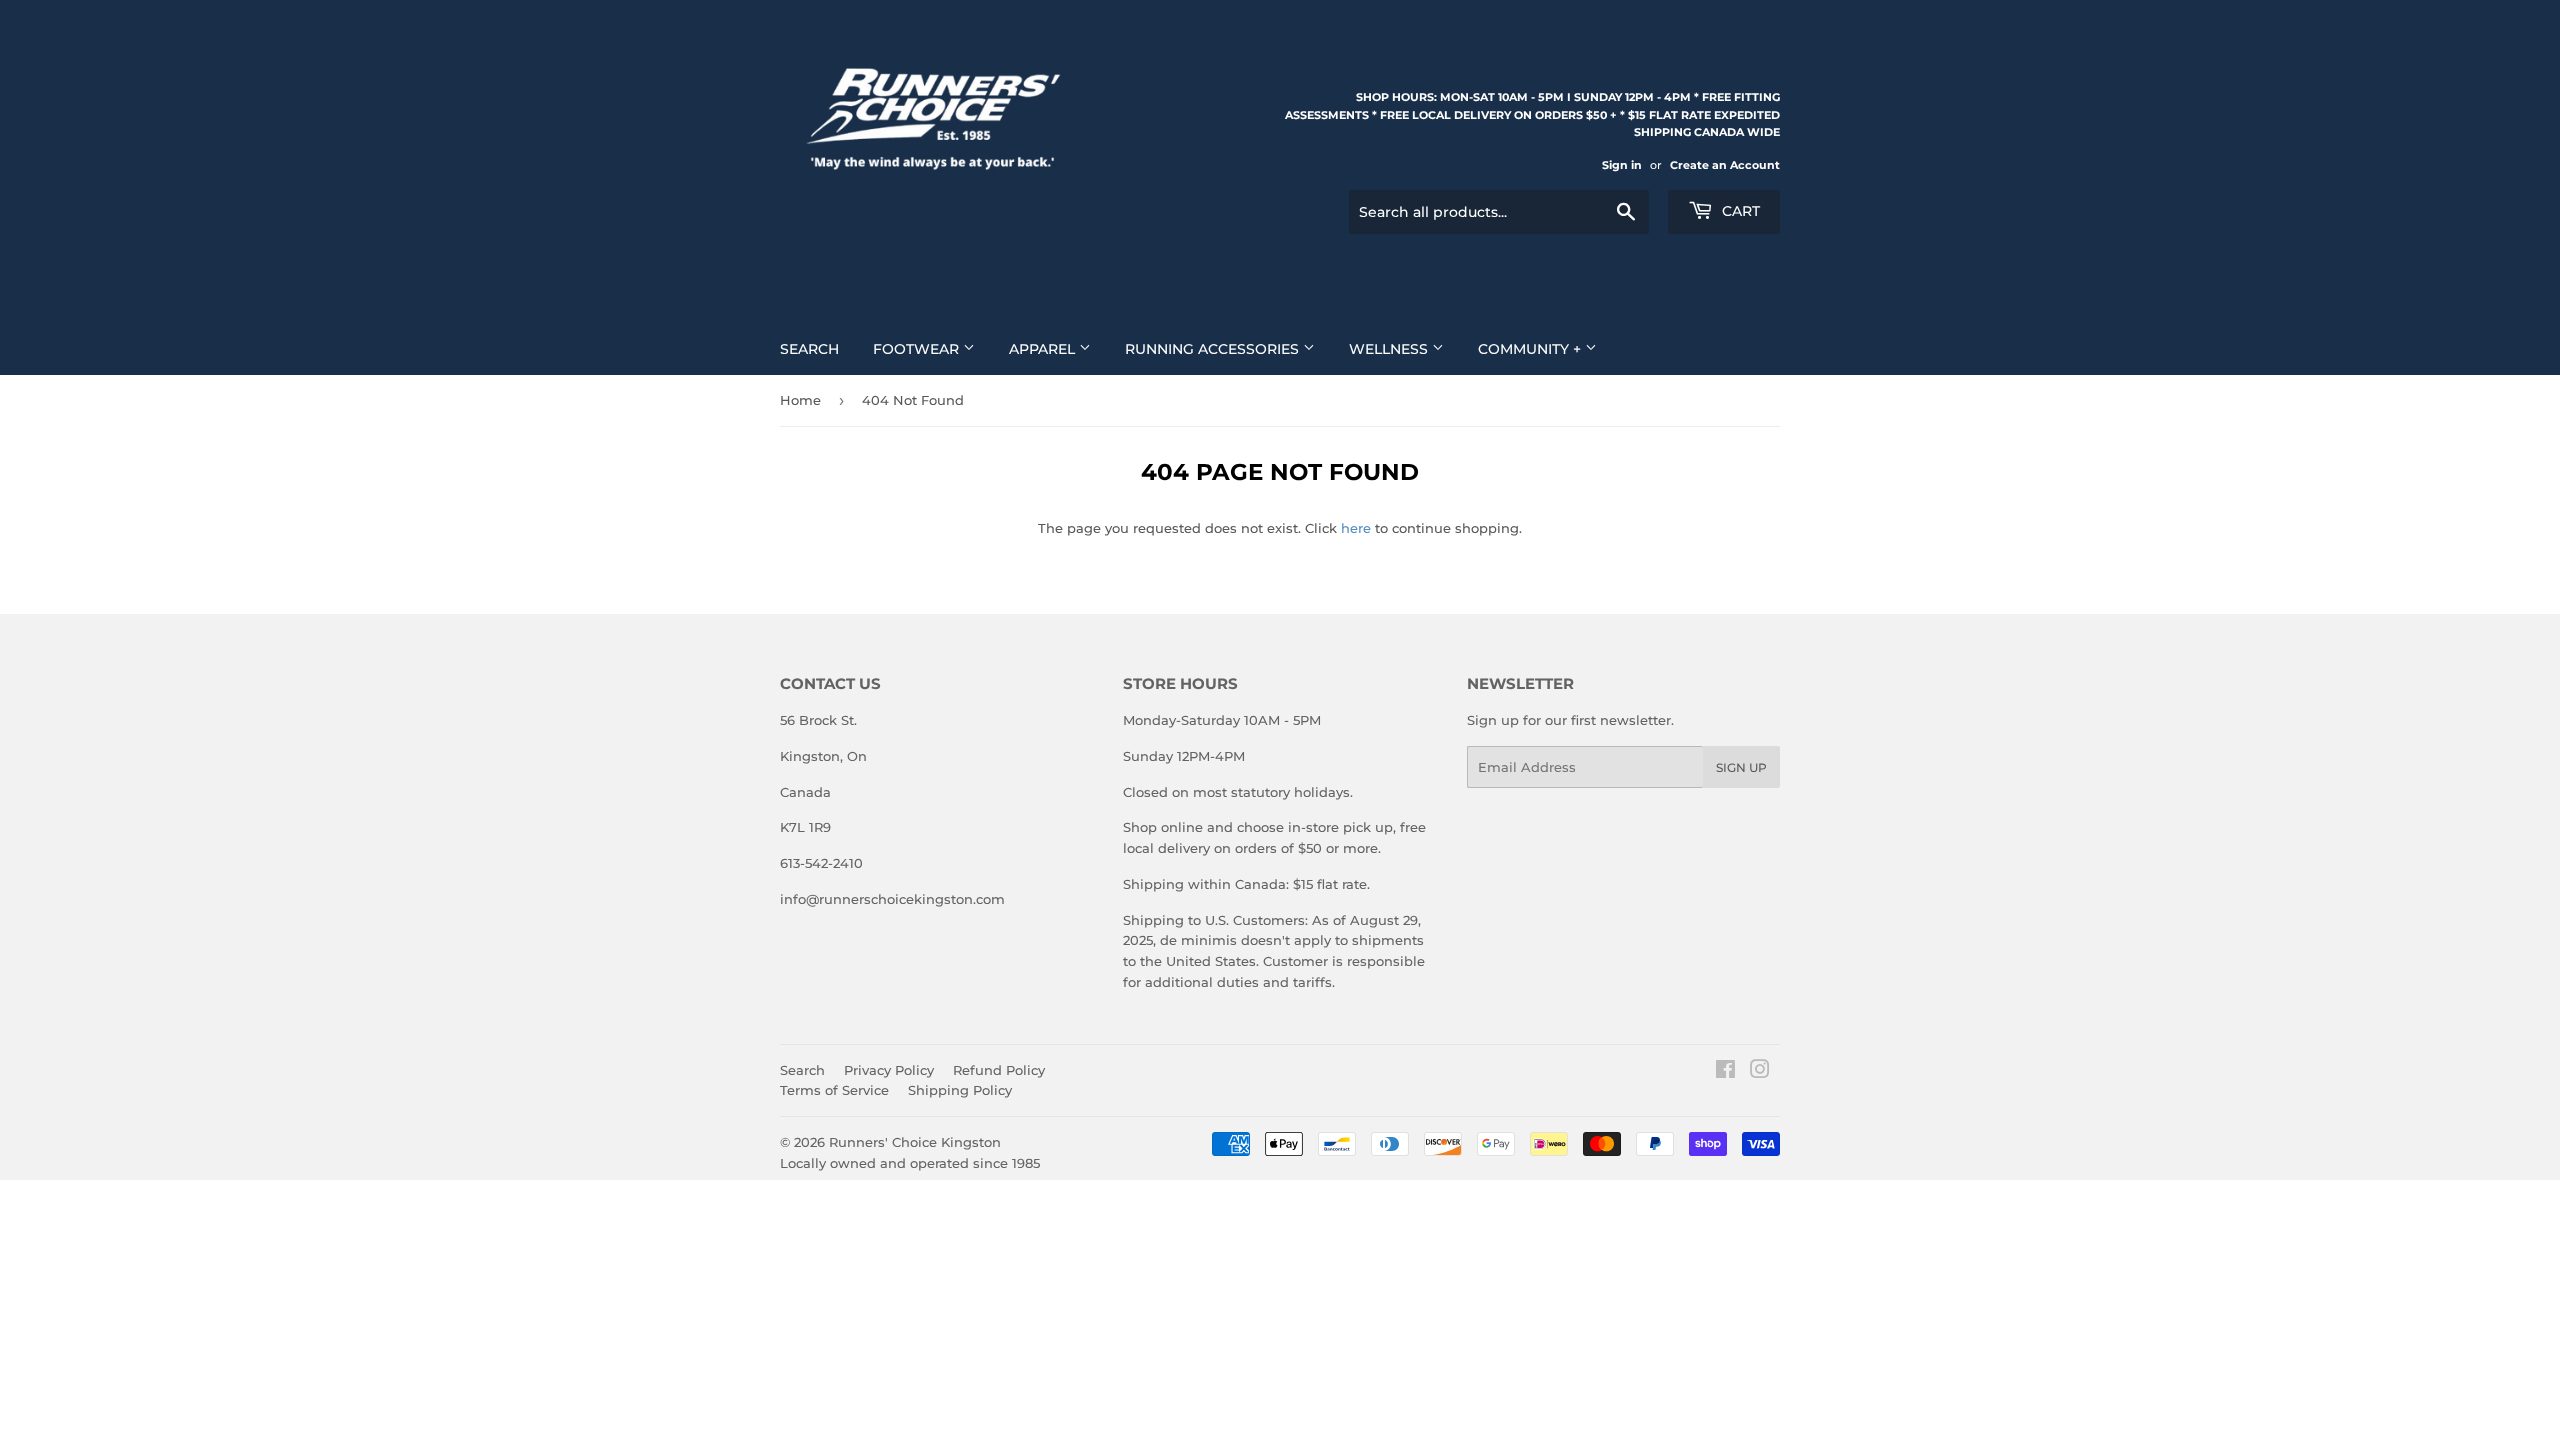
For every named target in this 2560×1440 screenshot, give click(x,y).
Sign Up (1741, 767)
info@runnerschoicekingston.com (892, 899)
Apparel (1044, 349)
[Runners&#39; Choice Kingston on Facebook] (1725, 1072)
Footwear (918, 349)
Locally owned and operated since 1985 (910, 1163)
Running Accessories (1214, 349)
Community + (1531, 349)
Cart (1739, 211)
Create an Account (1725, 165)
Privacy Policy (889, 1070)
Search (809, 349)
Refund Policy (999, 1070)
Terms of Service (834, 1090)
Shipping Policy (960, 1090)
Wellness (1390, 349)
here (1356, 528)
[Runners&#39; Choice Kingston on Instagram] (1760, 1072)
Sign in (1622, 165)
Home (800, 400)
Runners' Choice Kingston (915, 1142)
